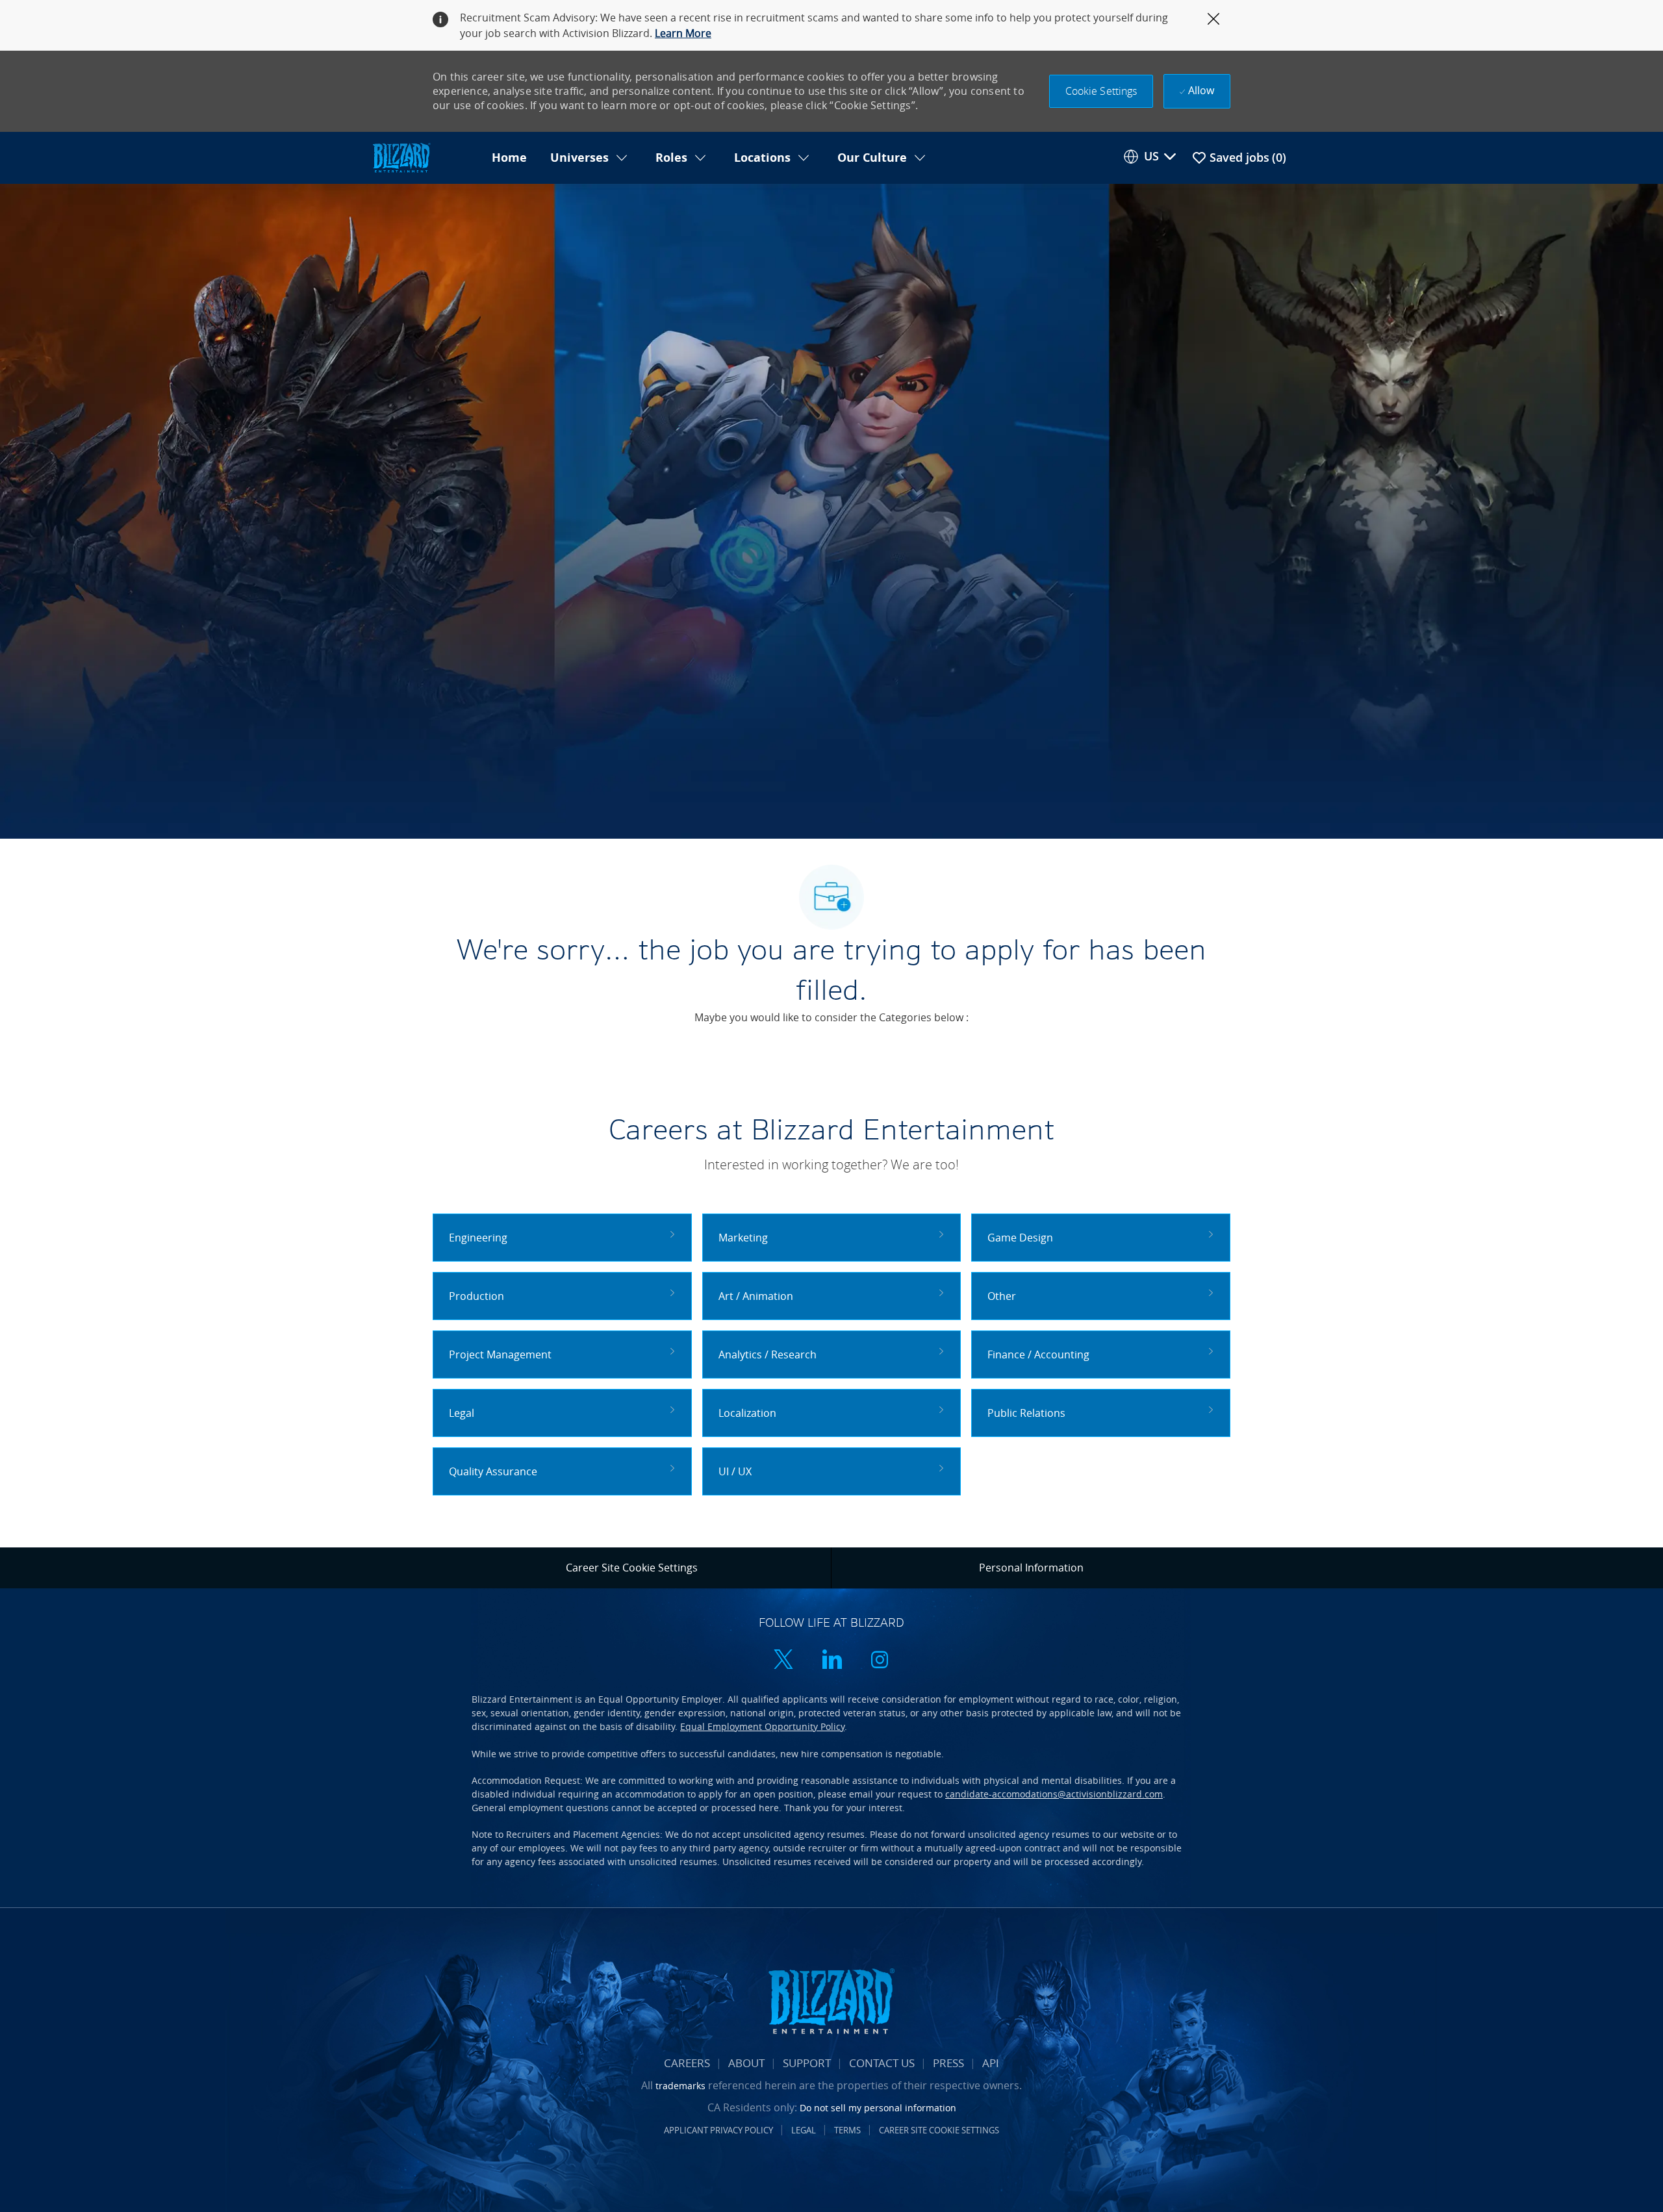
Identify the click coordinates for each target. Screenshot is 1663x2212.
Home (509, 158)
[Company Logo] (425, 158)
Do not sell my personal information (878, 2108)
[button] (1101, 91)
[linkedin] (831, 1661)
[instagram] (880, 1661)
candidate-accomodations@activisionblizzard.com (1054, 1794)
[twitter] (783, 1661)
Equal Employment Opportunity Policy (762, 1726)
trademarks (680, 2086)
